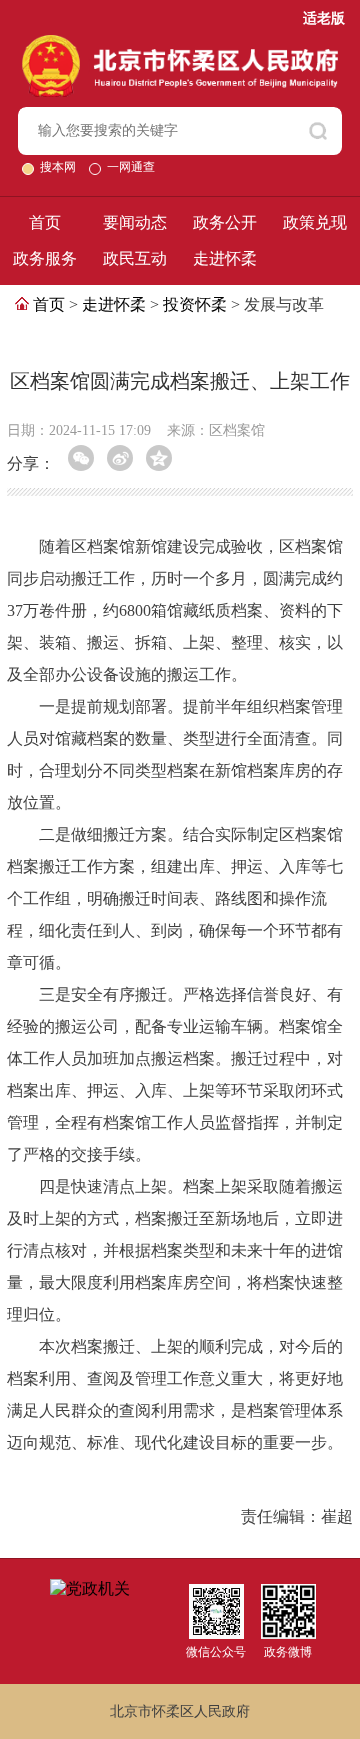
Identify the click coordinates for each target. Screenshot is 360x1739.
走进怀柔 (225, 258)
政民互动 (135, 258)
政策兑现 (315, 222)
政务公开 (225, 222)
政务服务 (45, 258)
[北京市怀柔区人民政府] (180, 43)
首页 (45, 222)
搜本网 (59, 167)
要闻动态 (135, 222)
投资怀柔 (195, 304)
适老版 (324, 18)
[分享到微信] (81, 458)
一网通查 (131, 167)
